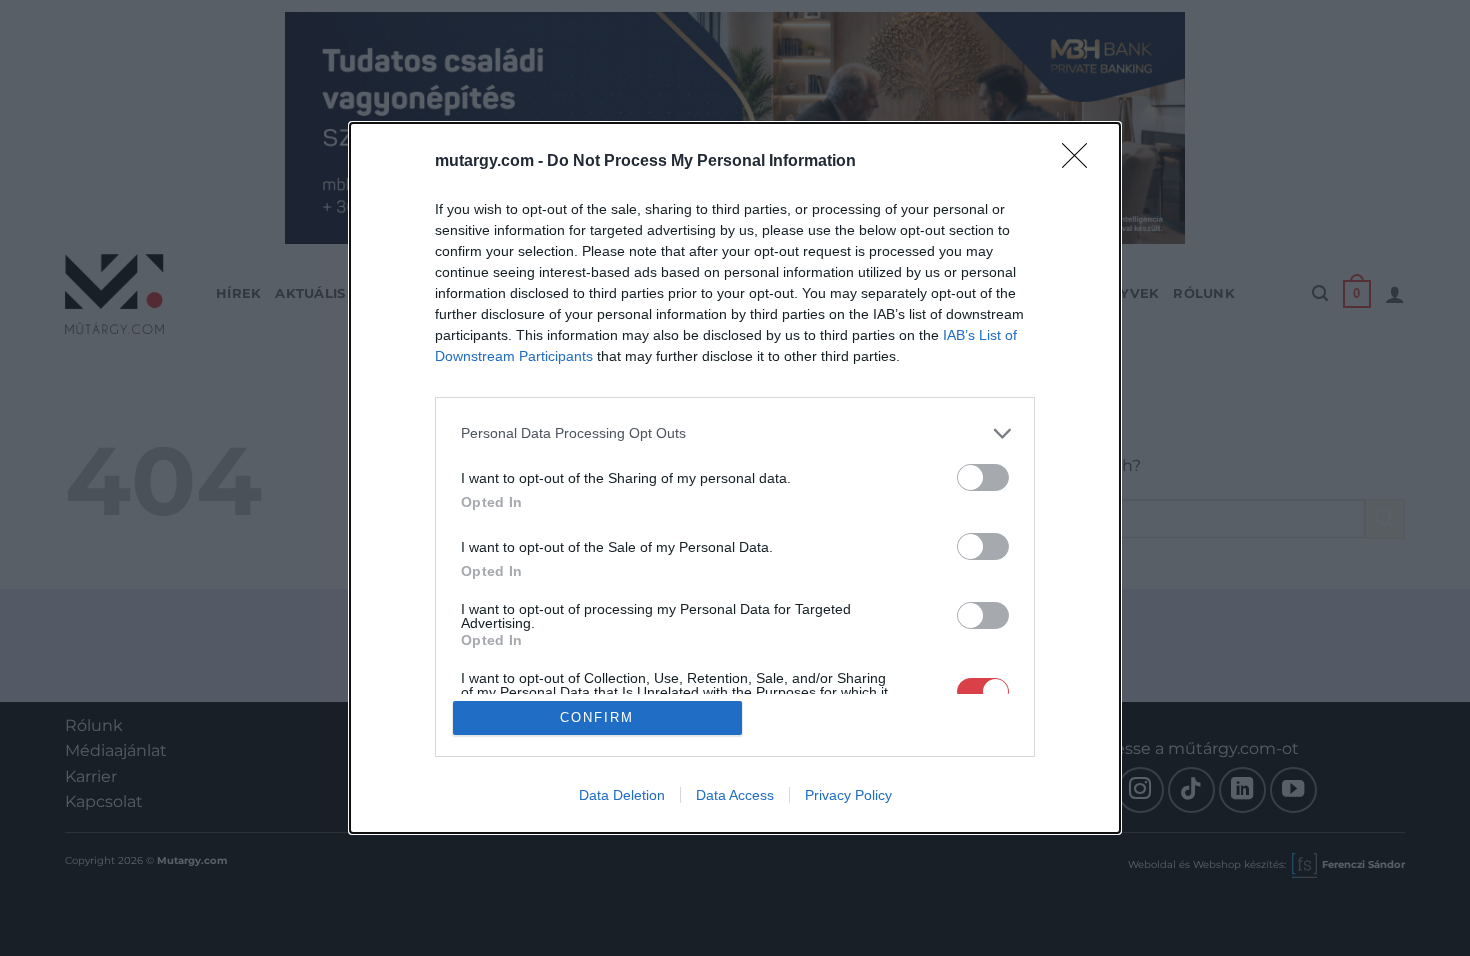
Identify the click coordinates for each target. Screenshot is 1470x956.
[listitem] (735, 433)
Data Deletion (622, 795)
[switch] (983, 477)
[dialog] (735, 478)
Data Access (735, 795)
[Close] (1081, 162)
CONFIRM (597, 717)
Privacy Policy (848, 795)
